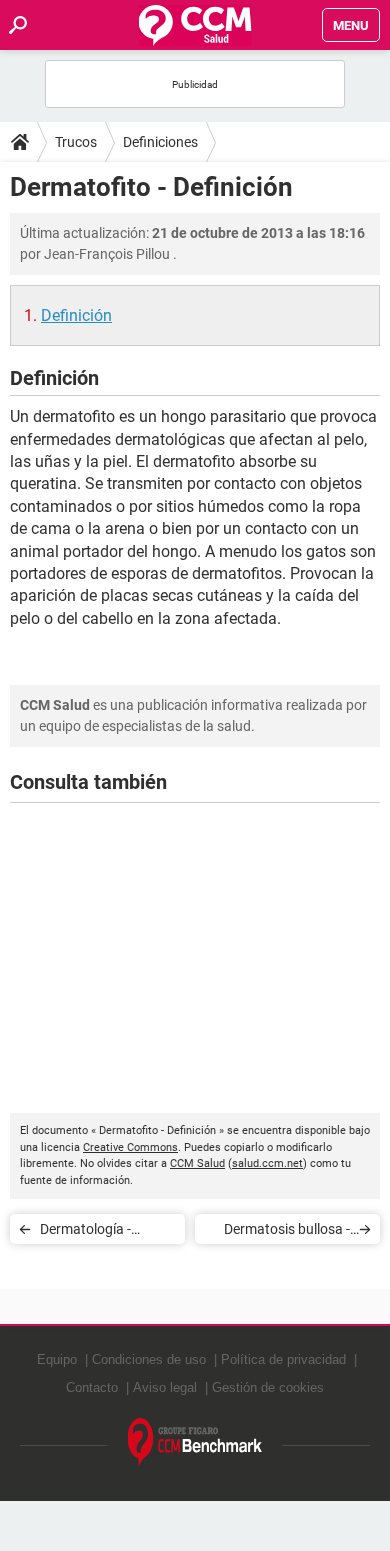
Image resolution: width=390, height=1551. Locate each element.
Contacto (92, 1387)
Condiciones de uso (149, 1359)
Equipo (57, 1359)
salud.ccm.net (267, 1163)
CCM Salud (197, 1163)
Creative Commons (130, 1147)
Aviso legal (165, 1387)
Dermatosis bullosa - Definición (287, 1232)
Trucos (76, 142)
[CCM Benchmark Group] (195, 1442)
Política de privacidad (283, 1359)
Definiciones (160, 142)
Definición (76, 315)
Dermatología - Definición (85, 1232)
